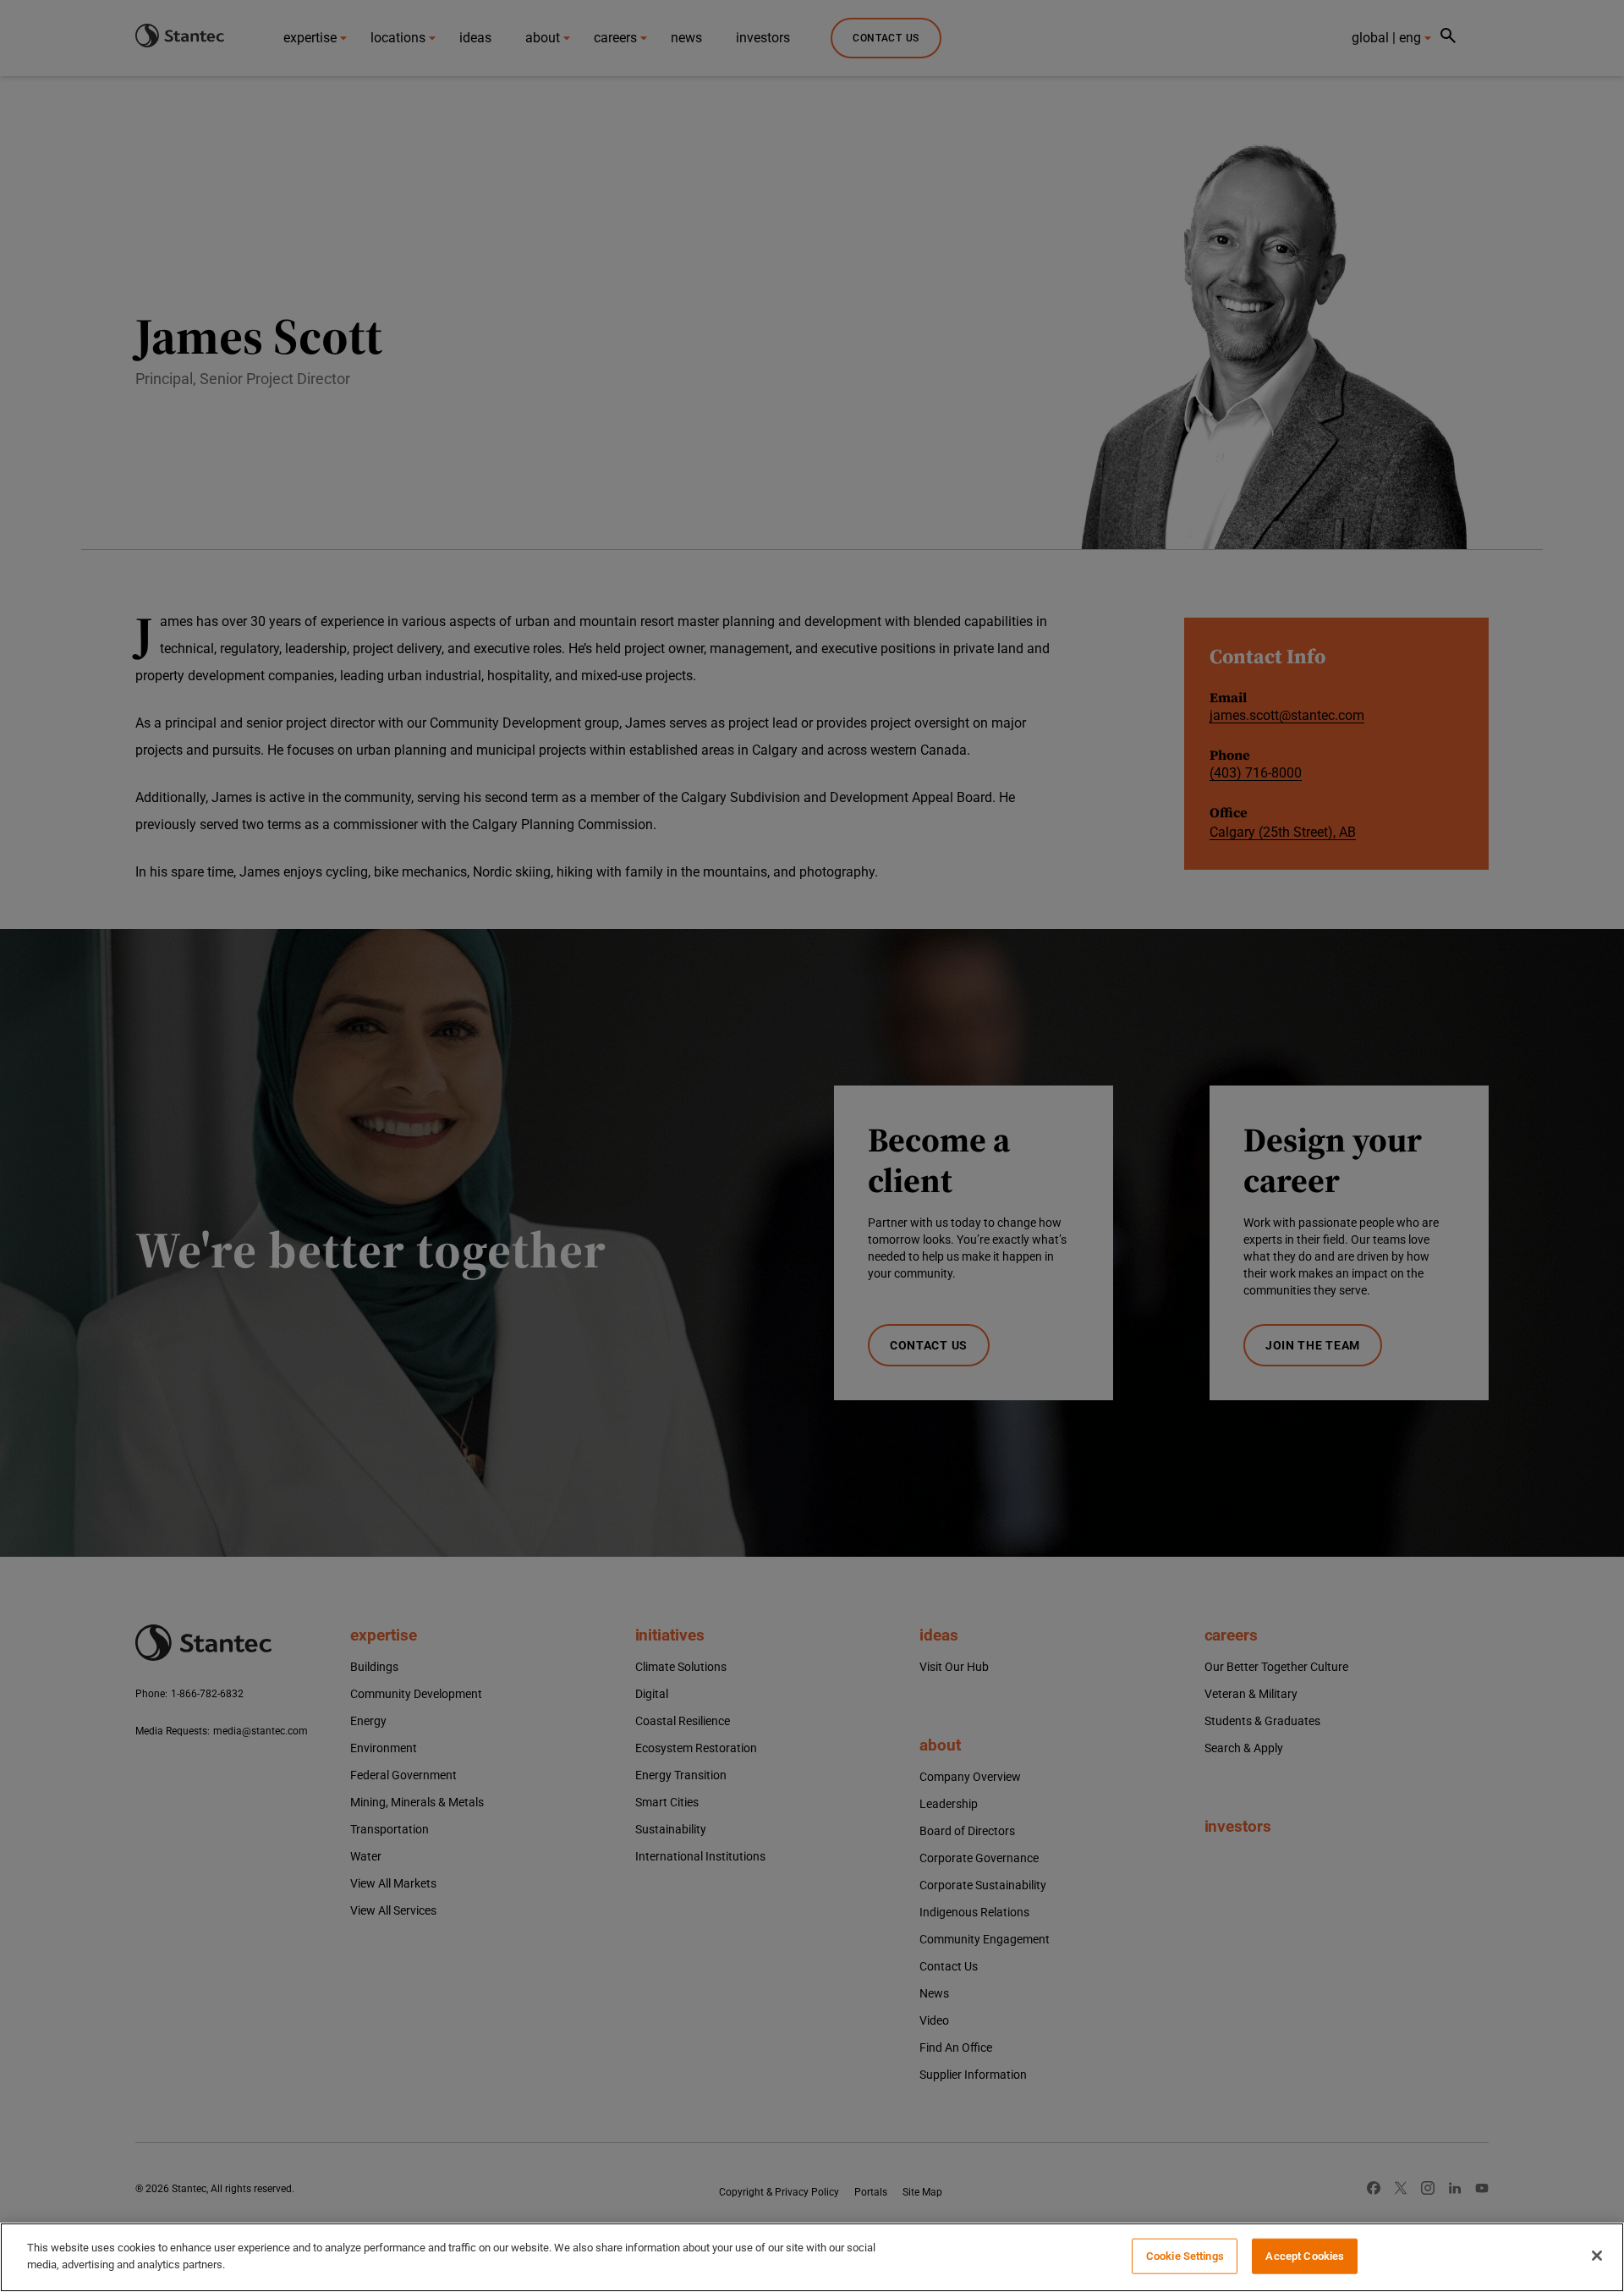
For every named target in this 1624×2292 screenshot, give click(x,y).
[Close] (1597, 2256)
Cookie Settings (1185, 2256)
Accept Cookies (1305, 2256)
